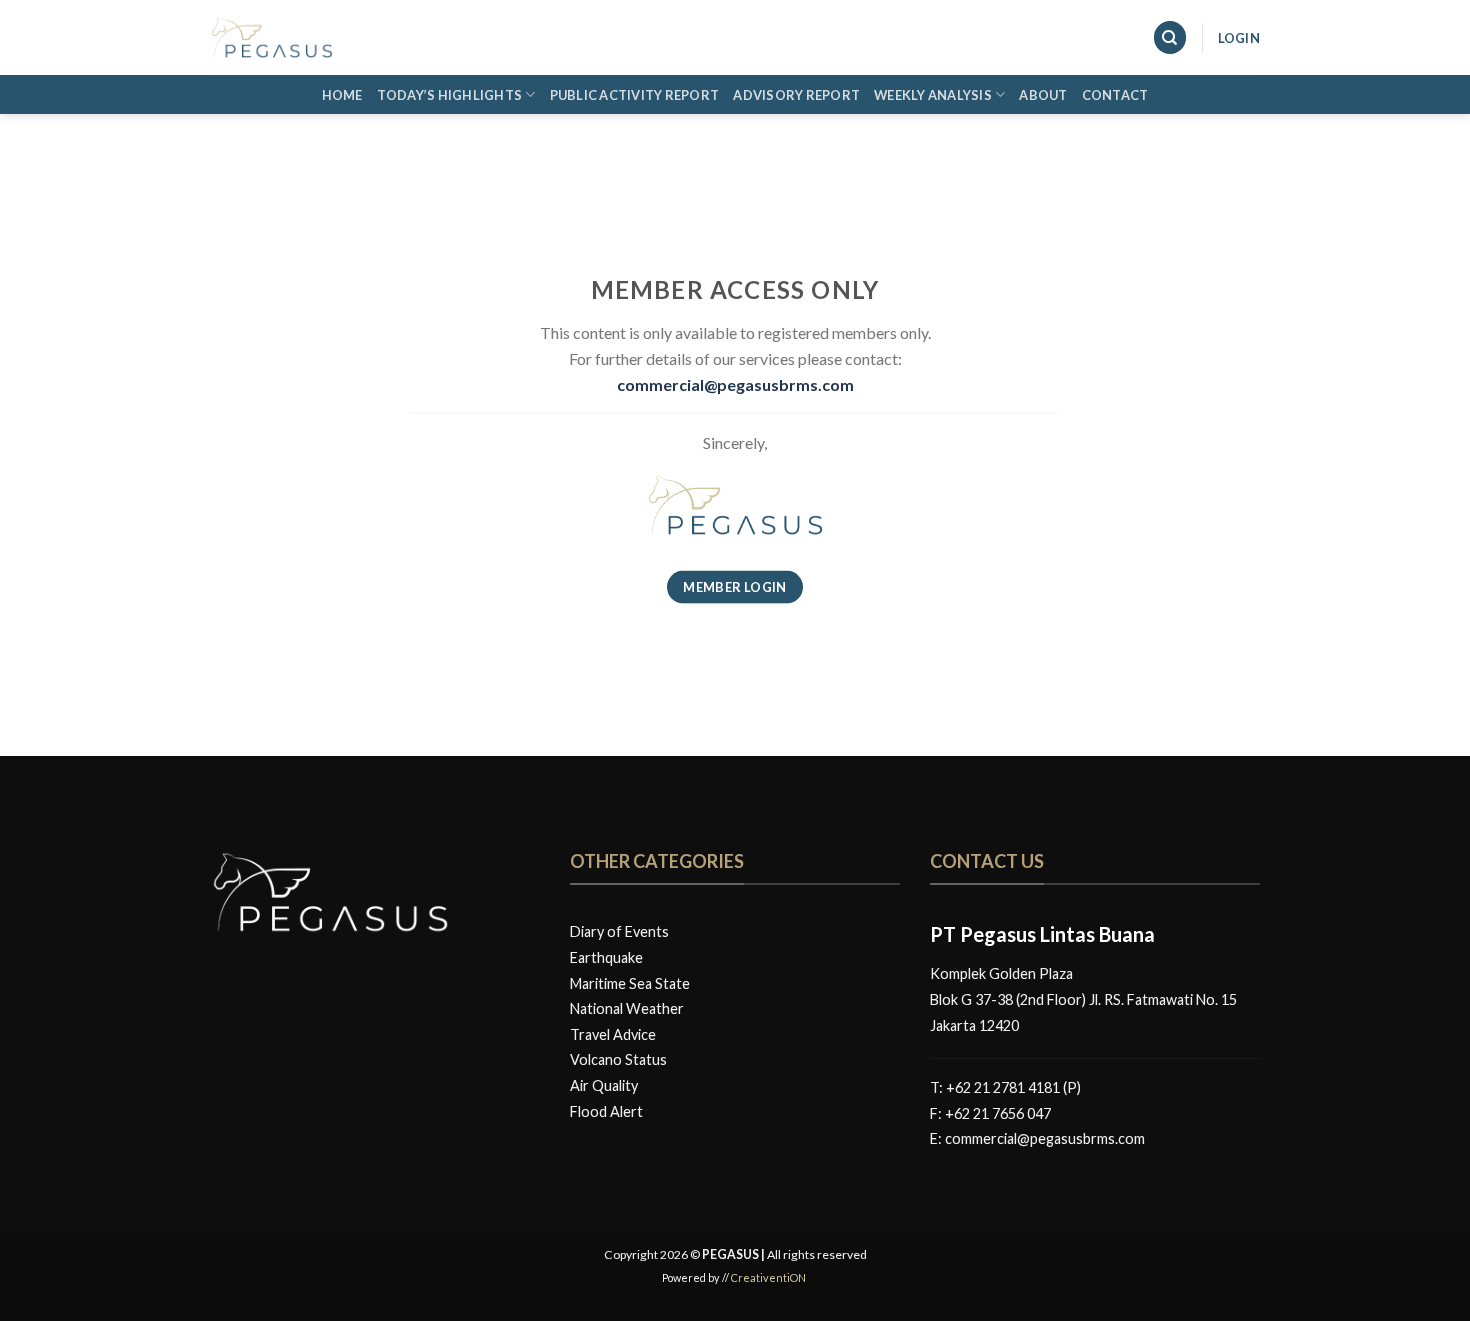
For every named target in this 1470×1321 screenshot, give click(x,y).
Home (342, 95)
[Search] (1170, 37)
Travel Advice (613, 1034)
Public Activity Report (635, 95)
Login (1239, 38)
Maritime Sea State (630, 983)
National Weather (627, 1008)
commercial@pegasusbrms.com (1045, 1138)
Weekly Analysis (933, 95)
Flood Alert (606, 1111)
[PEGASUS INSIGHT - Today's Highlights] (310, 37)
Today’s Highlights (450, 95)
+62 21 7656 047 (998, 1113)
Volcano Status (618, 1059)
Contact (1115, 95)
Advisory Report (796, 95)
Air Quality (604, 1085)
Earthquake (606, 957)
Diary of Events (619, 931)
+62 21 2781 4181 (1003, 1087)
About (1043, 95)
